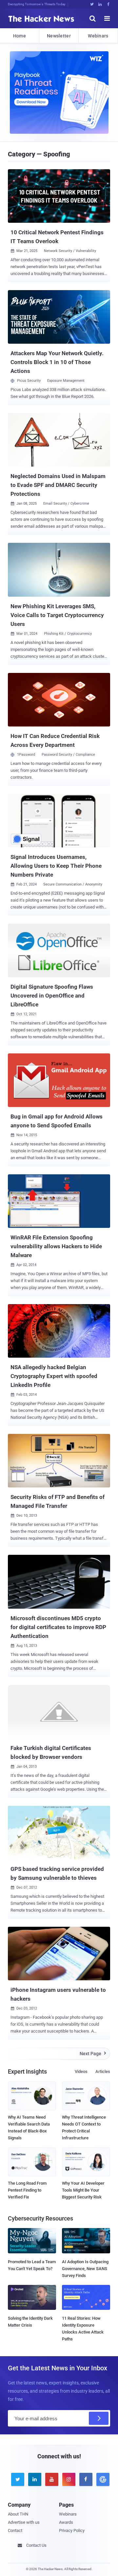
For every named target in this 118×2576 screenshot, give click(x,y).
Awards (66, 2522)
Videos (81, 2071)
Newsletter (59, 36)
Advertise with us (24, 2522)
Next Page (93, 2054)
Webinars (98, 36)
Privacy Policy (72, 2530)
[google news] (102, 2479)
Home (20, 36)
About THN (18, 2514)
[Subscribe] (99, 2418)
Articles (103, 2071)
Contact (15, 2530)
